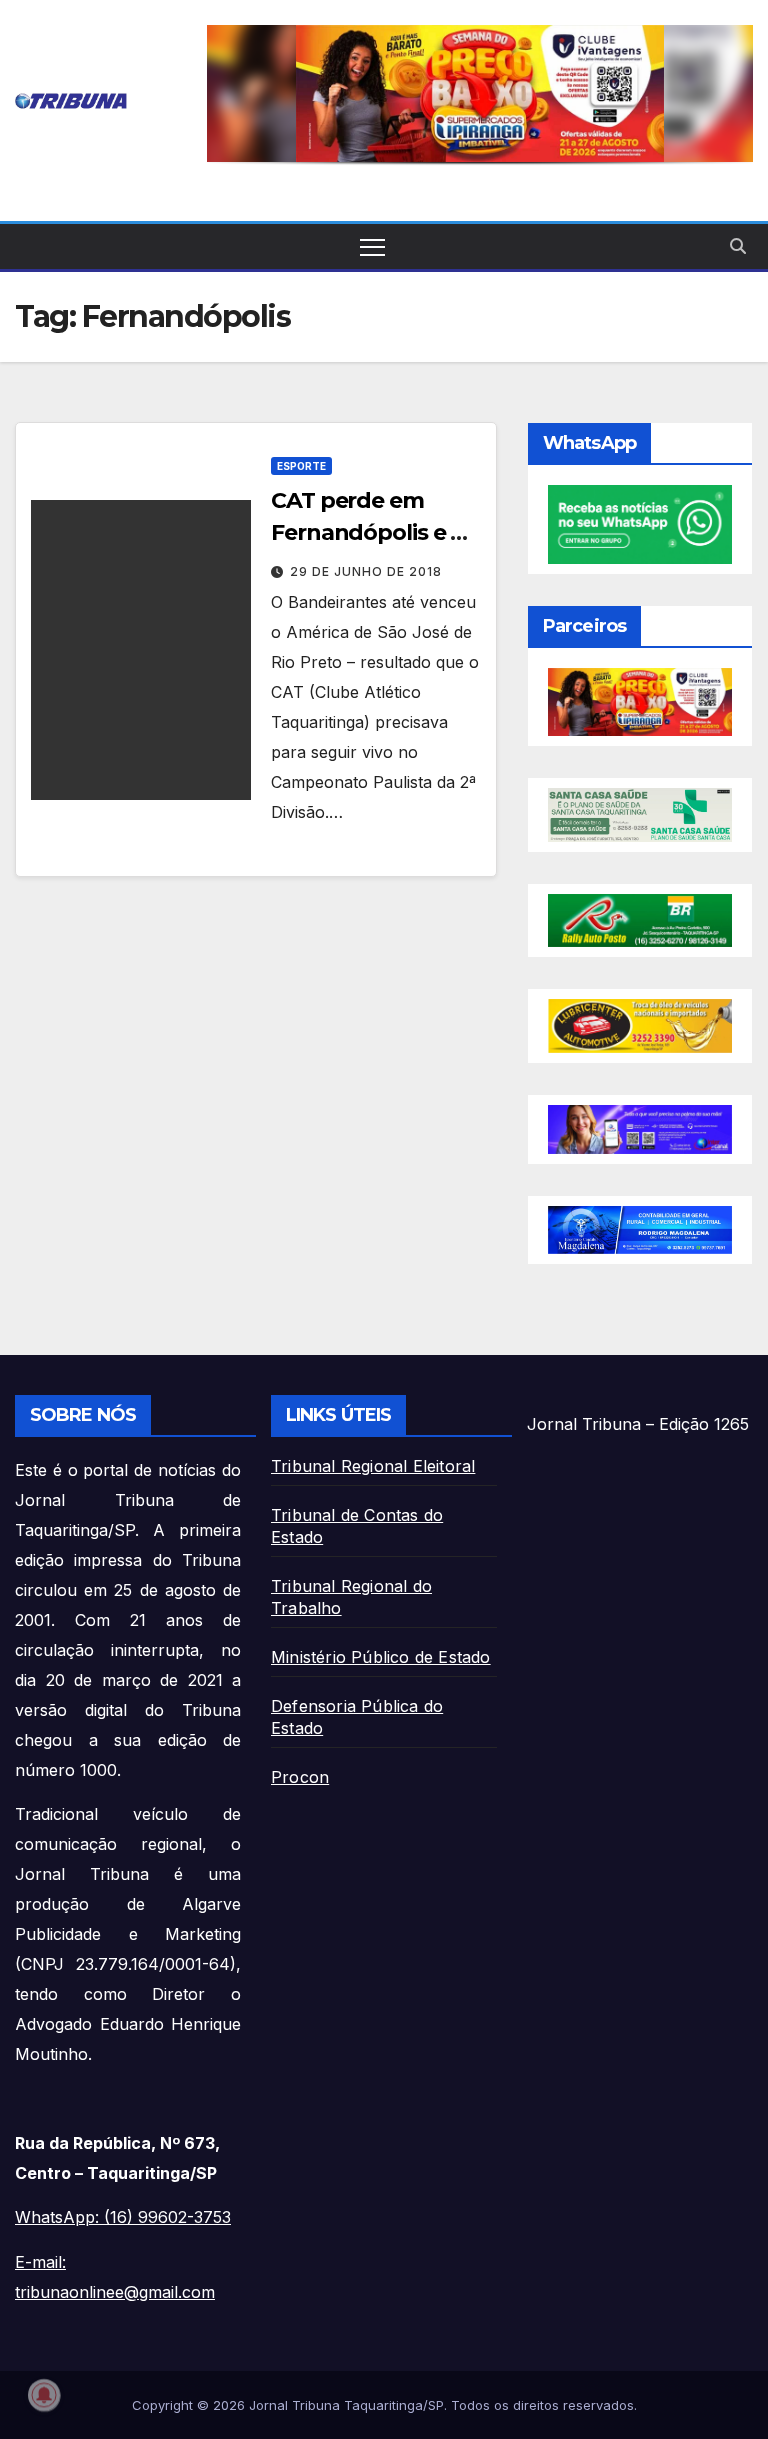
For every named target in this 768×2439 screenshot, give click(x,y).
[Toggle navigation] (372, 246)
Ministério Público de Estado (381, 1657)
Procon (300, 1777)
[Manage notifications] (44, 2395)
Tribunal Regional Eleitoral (373, 1466)
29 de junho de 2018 (366, 571)
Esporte (301, 466)
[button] (480, 93)
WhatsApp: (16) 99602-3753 (123, 2217)
